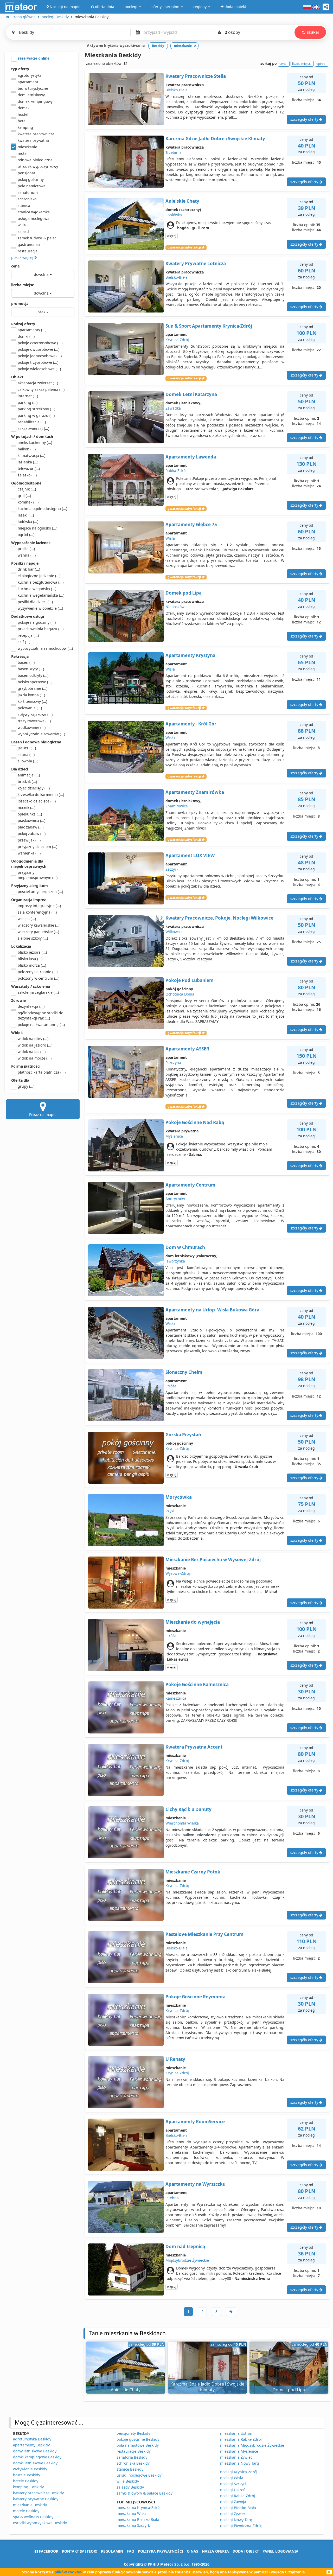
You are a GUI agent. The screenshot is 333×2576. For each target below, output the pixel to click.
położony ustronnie (38, 972)
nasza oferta (215, 2551)
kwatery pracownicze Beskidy (38, 2493)
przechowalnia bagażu (41, 629)
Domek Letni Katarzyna (191, 394)
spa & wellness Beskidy (33, 2517)
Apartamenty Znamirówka (195, 792)
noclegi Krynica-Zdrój (239, 2472)
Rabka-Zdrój (176, 471)
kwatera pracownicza (36, 134)
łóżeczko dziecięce (37, 801)
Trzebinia (174, 152)
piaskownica (31, 821)
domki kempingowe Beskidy (37, 2457)
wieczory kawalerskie (39, 925)
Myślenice (174, 1136)
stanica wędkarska (34, 212)
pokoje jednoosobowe (40, 356)
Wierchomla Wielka (182, 1823)
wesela (27, 919)
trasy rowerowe (34, 721)
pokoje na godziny (37, 622)
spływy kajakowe (35, 714)
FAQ (130, 2551)
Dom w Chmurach (185, 1247)
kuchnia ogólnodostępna (42, 509)
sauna (26, 754)
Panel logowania (280, 2551)
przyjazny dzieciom (37, 847)
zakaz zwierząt (33, 428)
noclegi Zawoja (233, 2502)
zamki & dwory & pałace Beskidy (145, 2493)
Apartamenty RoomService (195, 2122)
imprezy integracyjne (39, 906)
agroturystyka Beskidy (32, 2439)
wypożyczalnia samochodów (45, 648)
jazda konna (31, 695)
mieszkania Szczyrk (133, 2525)
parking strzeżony (36, 409)
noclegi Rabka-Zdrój (238, 2496)
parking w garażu (36, 415)
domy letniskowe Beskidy (35, 2451)
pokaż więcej (23, 257)
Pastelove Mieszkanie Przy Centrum (204, 1934)
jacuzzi (27, 748)
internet (28, 396)
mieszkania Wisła (132, 2513)
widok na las (32, 1052)
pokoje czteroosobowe (40, 343)
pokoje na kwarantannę (41, 1025)
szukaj (313, 32)
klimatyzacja (31, 455)
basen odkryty (33, 675)
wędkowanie (32, 727)
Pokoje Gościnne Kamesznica (197, 1684)
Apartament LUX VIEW (190, 855)
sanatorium (28, 192)
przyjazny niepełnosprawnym (38, 875)
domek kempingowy (35, 101)
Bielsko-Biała (177, 90)
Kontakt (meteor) (80, 2551)
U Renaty (175, 2059)
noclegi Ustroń (233, 2490)
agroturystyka (30, 75)
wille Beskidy (128, 2481)
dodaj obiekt (246, 2551)
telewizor (29, 468)
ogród (26, 535)
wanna (27, 555)
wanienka (29, 853)
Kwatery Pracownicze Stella (196, 76)
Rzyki (170, 1511)
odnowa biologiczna (35, 160)
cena (15, 266)
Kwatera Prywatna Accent (194, 1747)
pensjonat (26, 173)
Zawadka (173, 408)
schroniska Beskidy (133, 2463)
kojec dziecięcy (34, 788)
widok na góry (33, 1039)
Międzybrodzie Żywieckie (187, 2260)
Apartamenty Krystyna (190, 655)
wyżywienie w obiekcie (40, 608)
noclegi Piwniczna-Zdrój (241, 2526)
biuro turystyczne (33, 88)
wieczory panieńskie (38, 932)
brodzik (27, 782)
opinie (321, 64)
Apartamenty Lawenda (191, 457)
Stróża (171, 1386)
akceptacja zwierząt (38, 383)
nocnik (27, 808)
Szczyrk (172, 869)
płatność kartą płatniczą (42, 1072)
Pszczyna (173, 1063)
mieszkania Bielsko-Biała (138, 2519)
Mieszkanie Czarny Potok (193, 1872)
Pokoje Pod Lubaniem (190, 980)
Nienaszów (175, 607)
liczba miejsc (23, 285)
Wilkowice (174, 932)
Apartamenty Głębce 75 (191, 524)
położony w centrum (39, 978)
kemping (25, 127)
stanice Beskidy (130, 2469)
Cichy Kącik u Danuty (188, 1809)
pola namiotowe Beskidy (138, 2445)
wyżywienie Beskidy (30, 2469)
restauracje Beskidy (134, 2451)
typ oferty (20, 69)
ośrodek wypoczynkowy (38, 166)
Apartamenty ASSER (187, 1049)
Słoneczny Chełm (184, 1372)
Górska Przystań (183, 1435)
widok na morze (35, 1058)
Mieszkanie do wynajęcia (193, 1622)
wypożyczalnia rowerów (41, 734)
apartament (28, 82)
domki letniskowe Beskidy (35, 2463)
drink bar (29, 569)
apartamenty (32, 330)
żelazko (27, 475)
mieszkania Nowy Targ (240, 2463)
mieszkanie (27, 147)
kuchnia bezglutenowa (41, 582)
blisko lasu (30, 959)
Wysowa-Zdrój (178, 1573)
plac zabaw (31, 827)
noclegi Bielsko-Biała (238, 2508)
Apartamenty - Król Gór (191, 724)
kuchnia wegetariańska (41, 595)
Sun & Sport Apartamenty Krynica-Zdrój (209, 326)
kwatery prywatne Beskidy (36, 2499)
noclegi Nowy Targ (236, 2520)
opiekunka (30, 814)
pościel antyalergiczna (40, 892)
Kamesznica (176, 1698)
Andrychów (175, 1199)
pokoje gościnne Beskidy (138, 2439)
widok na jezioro (35, 1045)
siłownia (28, 761)
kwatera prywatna (33, 140)
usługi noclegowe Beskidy (139, 2475)
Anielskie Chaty (182, 201)
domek (24, 108)
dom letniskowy (31, 95)
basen (26, 662)
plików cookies (68, 2572)
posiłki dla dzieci (35, 602)
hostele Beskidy (27, 2475)
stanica (24, 205)
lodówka (28, 522)
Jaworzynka (175, 1261)
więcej (172, 236)
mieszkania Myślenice (239, 2451)
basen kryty (31, 669)
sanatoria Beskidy (132, 2457)
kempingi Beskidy (28, 2487)
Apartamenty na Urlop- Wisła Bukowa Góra (212, 1310)
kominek (28, 502)
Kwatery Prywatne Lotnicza (196, 263)
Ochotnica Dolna (180, 994)
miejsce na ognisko (37, 528)
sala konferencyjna (37, 912)
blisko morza (32, 965)
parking (28, 402)
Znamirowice (177, 806)
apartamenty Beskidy (31, 2445)
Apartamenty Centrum (190, 1185)
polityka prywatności (161, 2551)
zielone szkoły (33, 938)
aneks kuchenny (35, 442)
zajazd (23, 231)
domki (26, 336)
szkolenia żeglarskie (38, 992)
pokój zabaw (32, 834)
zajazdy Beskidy (130, 2487)
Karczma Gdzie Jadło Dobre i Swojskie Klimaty (215, 139)
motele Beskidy (26, 2511)
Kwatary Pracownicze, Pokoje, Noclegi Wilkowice (219, 918)
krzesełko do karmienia (41, 795)
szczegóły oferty (305, 119)
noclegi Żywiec (233, 2514)
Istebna (172, 2198)
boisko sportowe (35, 682)
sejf (24, 642)
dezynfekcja (31, 1006)
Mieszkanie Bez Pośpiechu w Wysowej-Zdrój (213, 1560)
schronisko (27, 199)
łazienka (28, 462)
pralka (26, 549)
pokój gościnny (31, 179)
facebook (48, 2551)
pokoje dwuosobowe (39, 349)
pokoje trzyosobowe (38, 362)
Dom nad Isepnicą (185, 2246)
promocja (20, 304)
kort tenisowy (32, 701)
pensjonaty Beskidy (133, 2433)
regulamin (112, 2551)
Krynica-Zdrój (177, 340)
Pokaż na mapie (43, 1115)
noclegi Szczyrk (233, 2484)
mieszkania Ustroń (236, 2433)
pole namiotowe (32, 186)
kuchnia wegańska (37, 589)
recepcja (28, 635)
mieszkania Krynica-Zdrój (139, 2507)
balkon (27, 449)
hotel (22, 121)
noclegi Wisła (232, 2478)
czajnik (27, 489)
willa (22, 225)
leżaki (26, 515)
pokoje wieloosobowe (39, 369)
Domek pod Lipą (184, 593)
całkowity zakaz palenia (41, 389)
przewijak (29, 840)
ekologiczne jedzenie (39, 576)
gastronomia (29, 244)
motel (23, 153)
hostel (23, 114)
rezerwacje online (33, 58)
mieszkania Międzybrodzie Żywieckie (252, 2445)
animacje (29, 775)
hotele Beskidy (26, 2481)
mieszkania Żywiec (236, 2457)
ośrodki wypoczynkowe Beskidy (40, 2523)
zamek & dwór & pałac (37, 238)
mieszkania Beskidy (30, 2505)
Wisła (170, 538)
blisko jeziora (32, 952)
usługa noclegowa (34, 218)
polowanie (30, 708)
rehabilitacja (32, 422)
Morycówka (179, 1497)
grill (24, 496)
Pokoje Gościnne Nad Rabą (195, 1122)
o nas (193, 2551)
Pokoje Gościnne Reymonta (196, 1997)
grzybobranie (33, 688)
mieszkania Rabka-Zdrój (241, 2439)
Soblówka (174, 215)
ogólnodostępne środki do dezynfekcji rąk (40, 1015)
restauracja (28, 251)
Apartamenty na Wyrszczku (196, 2184)
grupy (26, 1086)
